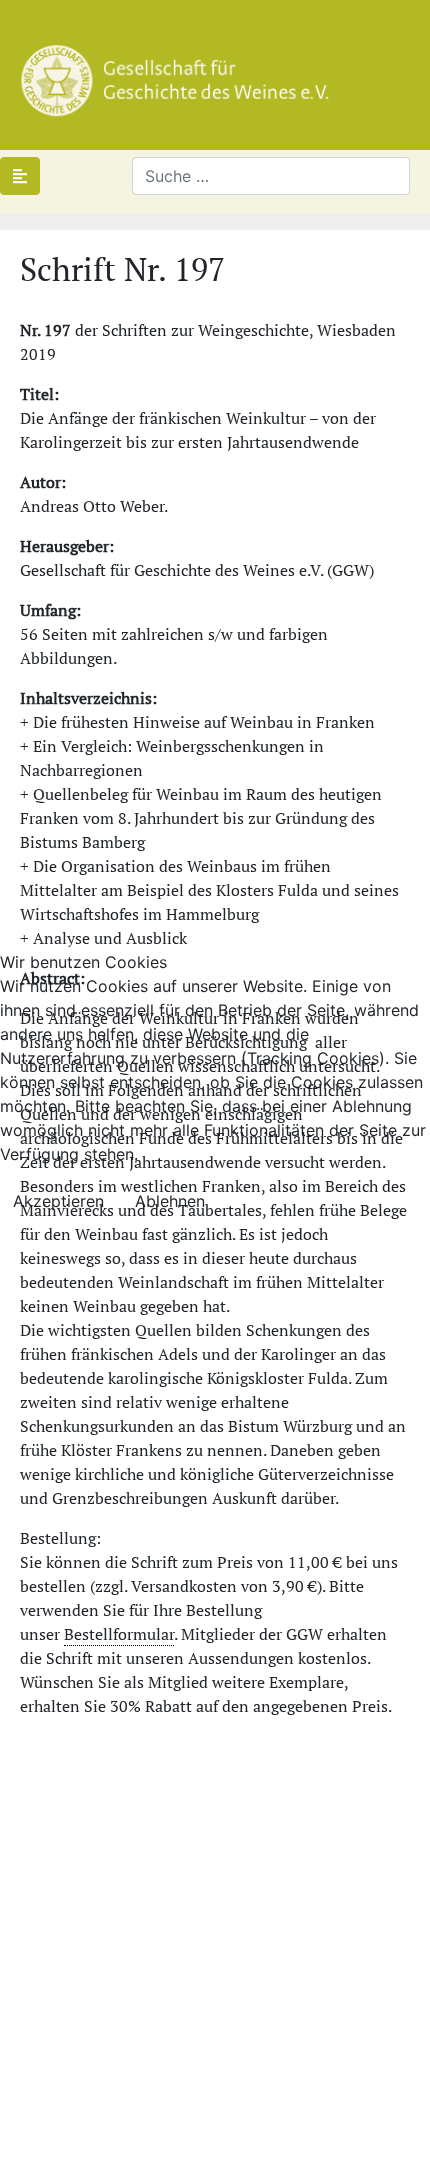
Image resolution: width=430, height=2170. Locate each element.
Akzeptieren (58, 1201)
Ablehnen (170, 1201)
